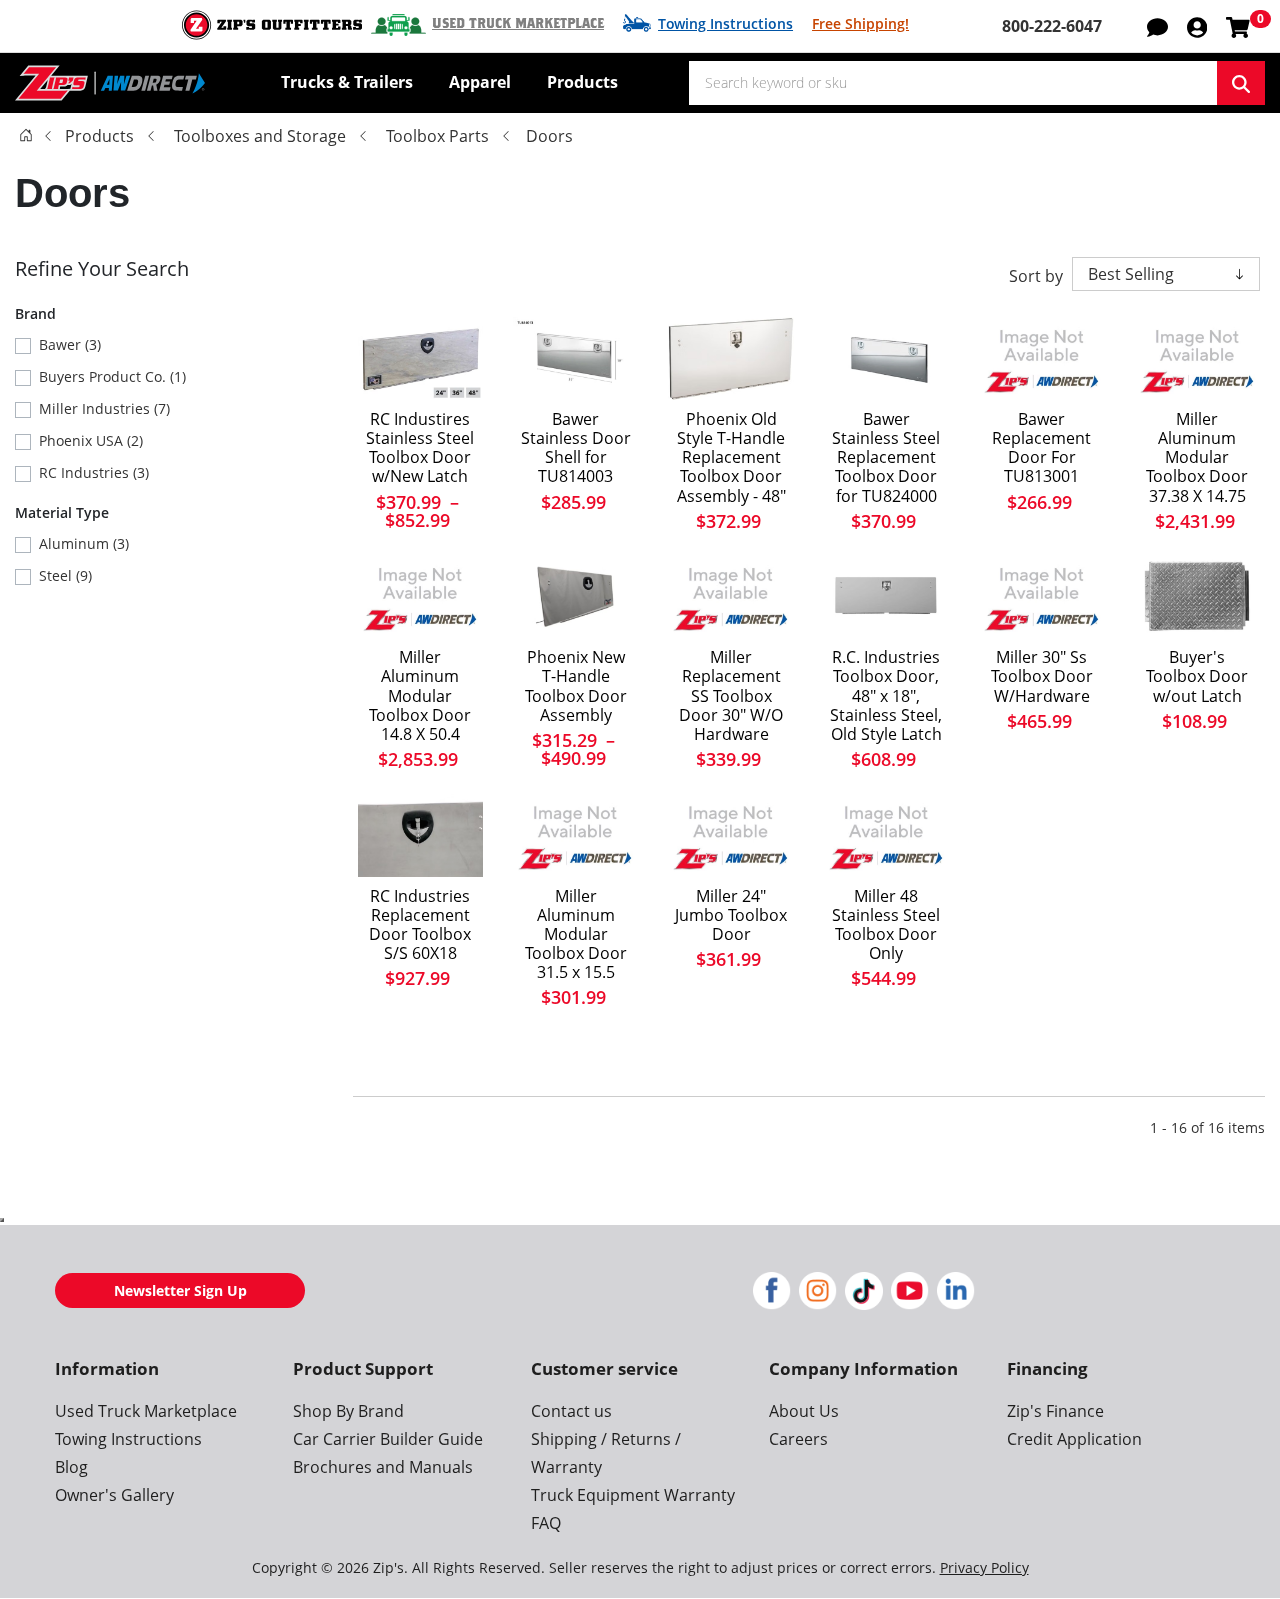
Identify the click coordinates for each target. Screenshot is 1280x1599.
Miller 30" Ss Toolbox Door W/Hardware (1042, 677)
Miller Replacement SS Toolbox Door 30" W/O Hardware (731, 696)
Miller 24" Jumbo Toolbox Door (731, 916)
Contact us (571, 1411)
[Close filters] (2, 1220)
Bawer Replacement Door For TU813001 (1041, 448)
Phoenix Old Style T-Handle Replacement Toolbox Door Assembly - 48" (731, 458)
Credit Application (1074, 1439)
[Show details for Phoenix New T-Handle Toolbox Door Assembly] (575, 596)
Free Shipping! (860, 23)
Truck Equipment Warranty (633, 1495)
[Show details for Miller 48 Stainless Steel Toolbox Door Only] (886, 834)
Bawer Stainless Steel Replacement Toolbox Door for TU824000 (886, 458)
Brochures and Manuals (383, 1467)
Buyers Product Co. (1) (112, 376)
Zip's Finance (1055, 1411)
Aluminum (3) (84, 543)
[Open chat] (1157, 26)
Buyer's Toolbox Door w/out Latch (1197, 677)
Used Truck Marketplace (518, 24)
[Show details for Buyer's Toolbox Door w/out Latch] (1197, 596)
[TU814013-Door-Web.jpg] (575, 358)
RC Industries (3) (94, 472)
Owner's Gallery (114, 1495)
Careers (798, 1439)
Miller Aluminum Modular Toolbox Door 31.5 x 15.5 (576, 935)
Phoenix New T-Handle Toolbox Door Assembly (576, 686)
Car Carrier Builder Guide (388, 1439)
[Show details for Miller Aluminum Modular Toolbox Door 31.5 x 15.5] (575, 834)
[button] (1197, 26)
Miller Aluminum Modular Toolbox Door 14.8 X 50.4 (420, 696)
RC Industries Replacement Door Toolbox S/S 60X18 (420, 925)
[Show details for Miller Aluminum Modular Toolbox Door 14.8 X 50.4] (420, 596)
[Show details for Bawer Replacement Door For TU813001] (1041, 358)
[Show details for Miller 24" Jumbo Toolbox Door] (730, 834)
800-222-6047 (1052, 26)
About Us (804, 1411)
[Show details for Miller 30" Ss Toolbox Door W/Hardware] (1041, 596)
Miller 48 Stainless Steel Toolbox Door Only (886, 925)
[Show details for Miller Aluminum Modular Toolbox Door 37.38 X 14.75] (1197, 358)
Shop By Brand (348, 1411)
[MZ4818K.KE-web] (420, 358)
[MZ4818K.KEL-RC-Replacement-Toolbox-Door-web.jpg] (886, 596)
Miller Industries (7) (104, 408)
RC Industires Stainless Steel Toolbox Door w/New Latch (420, 448)
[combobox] (953, 83)
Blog (71, 1467)
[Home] (26, 135)
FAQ (546, 1523)
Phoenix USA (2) (91, 440)
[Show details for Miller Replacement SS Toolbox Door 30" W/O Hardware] (730, 596)
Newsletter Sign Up (180, 1290)
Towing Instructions (725, 23)
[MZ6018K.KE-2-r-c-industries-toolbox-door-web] (420, 834)
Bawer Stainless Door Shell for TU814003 (576, 448)
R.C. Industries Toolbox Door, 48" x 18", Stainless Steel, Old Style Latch (886, 696)
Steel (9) (65, 575)
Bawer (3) (70, 344)
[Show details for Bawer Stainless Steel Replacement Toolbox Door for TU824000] (886, 358)
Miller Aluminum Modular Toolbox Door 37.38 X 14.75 (1197, 458)
